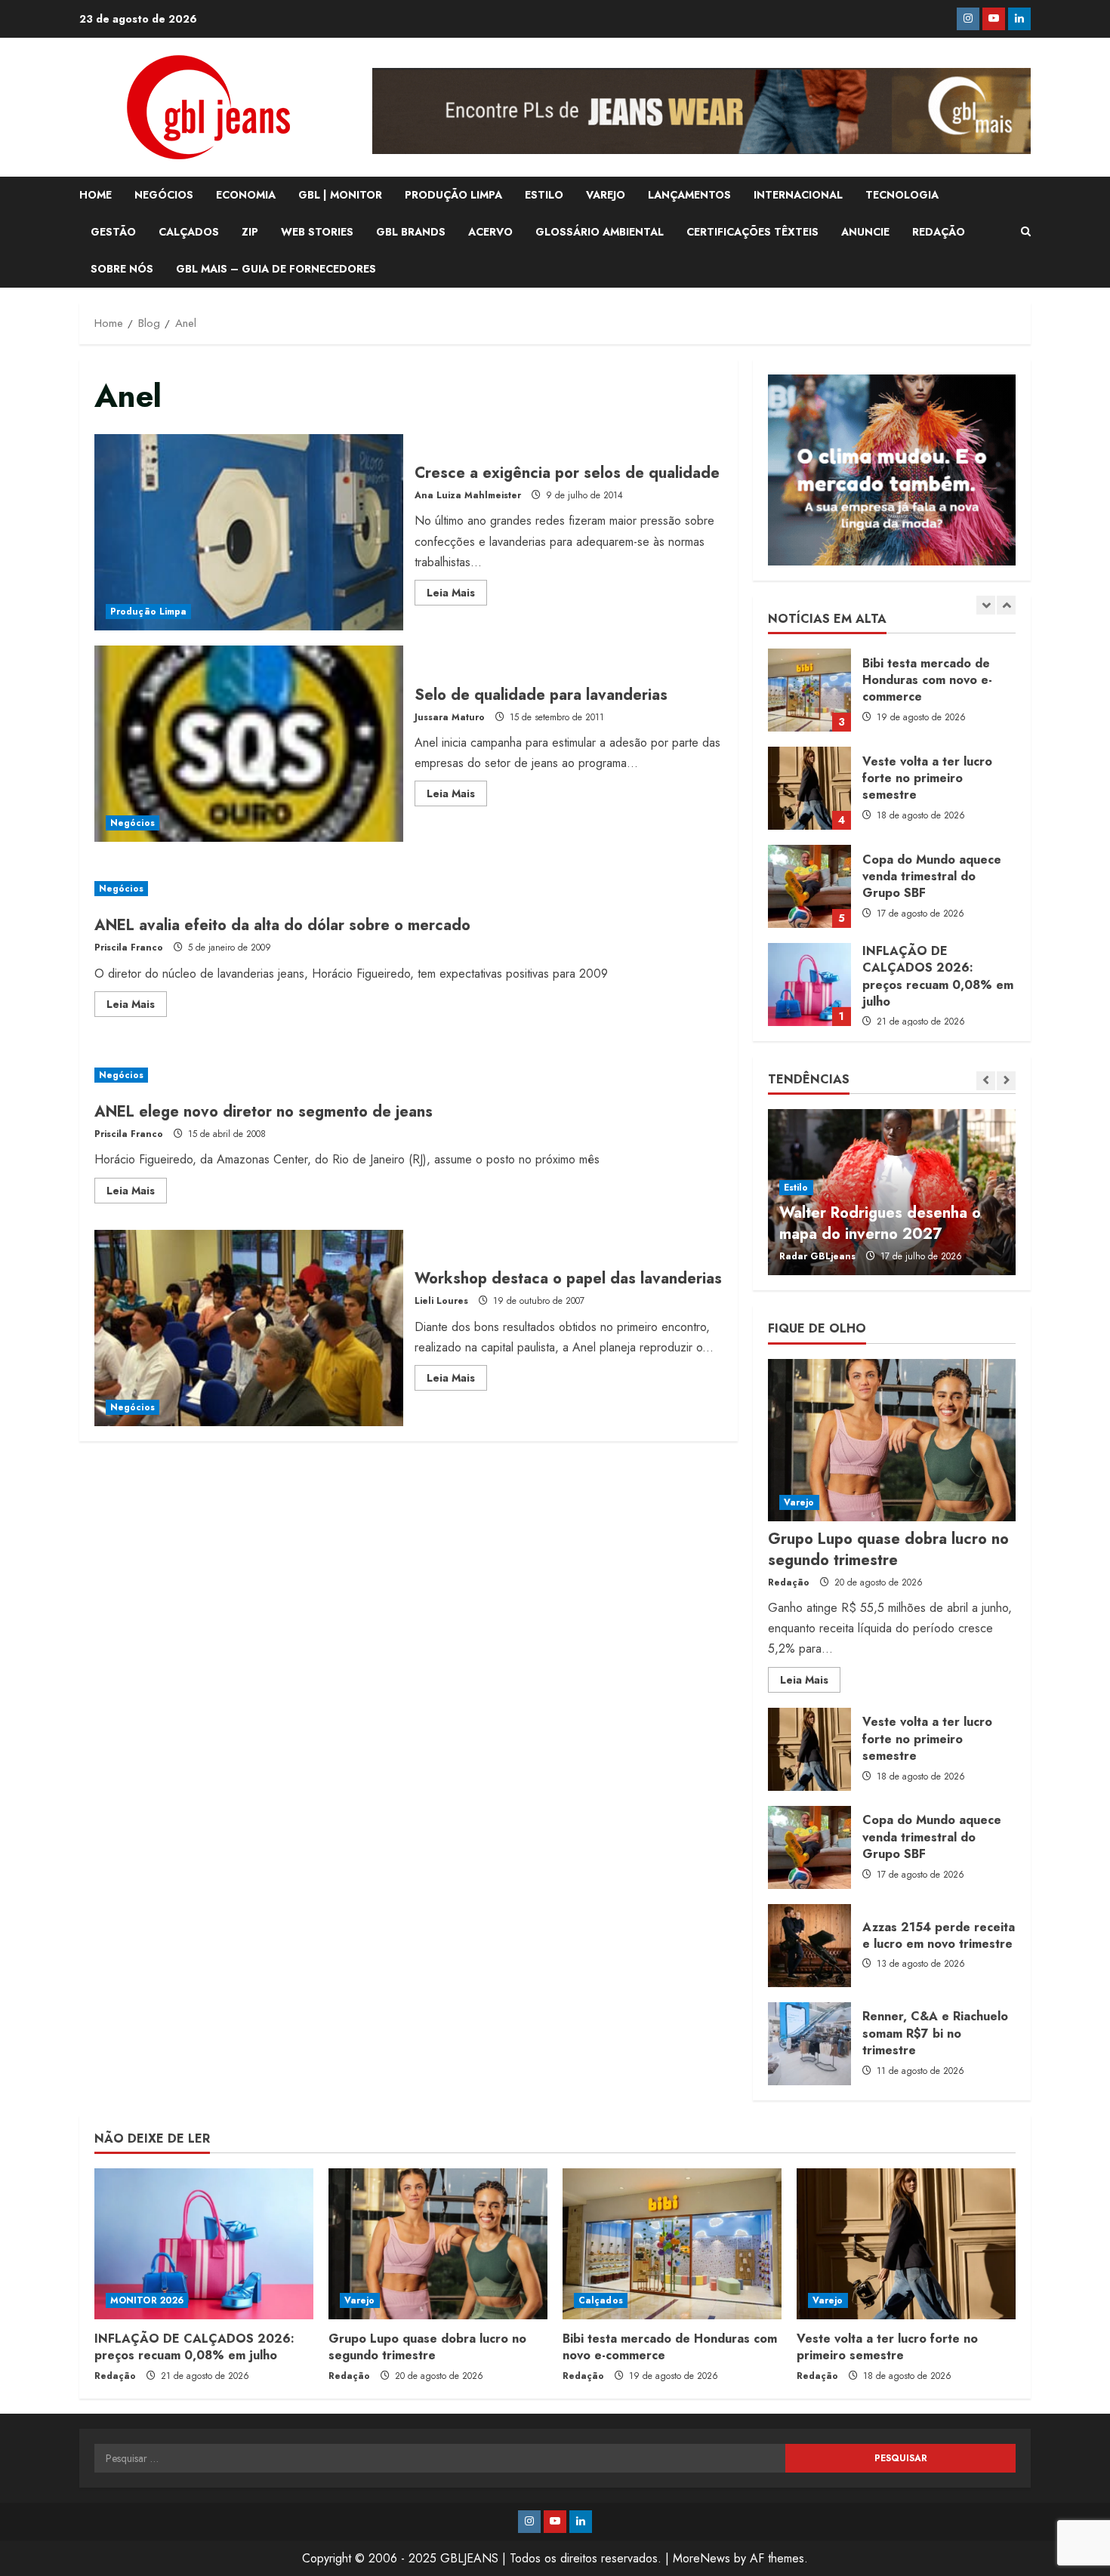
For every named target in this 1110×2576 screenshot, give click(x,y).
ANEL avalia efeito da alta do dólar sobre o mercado (282, 925)
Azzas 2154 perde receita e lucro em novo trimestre (809, 1946)
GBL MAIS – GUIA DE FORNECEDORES (276, 269)
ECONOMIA (246, 195)
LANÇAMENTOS (689, 195)
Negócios (133, 823)
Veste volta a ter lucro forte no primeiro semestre (809, 690)
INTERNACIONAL (798, 195)
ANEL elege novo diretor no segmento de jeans (264, 1112)
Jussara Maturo (450, 717)
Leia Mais (457, 595)
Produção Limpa (148, 612)
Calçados (601, 2300)
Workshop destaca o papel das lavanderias (249, 1328)
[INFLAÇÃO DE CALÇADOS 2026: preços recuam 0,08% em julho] (204, 2244)
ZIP (250, 232)
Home (96, 195)
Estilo (796, 1188)
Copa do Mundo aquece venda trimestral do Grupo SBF (809, 788)
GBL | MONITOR (340, 195)
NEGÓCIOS (164, 195)
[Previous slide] (986, 605)
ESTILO (544, 195)
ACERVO (490, 232)
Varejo (799, 1502)
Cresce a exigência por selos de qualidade (249, 532)
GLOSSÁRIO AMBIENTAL (600, 232)
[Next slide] (1006, 605)
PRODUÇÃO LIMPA (453, 195)
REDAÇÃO (939, 232)
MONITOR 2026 (147, 2300)
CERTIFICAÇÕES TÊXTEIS (752, 232)
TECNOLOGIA (902, 195)
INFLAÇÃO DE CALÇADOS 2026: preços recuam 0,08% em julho (809, 886)
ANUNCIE (865, 232)
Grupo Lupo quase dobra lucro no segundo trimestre (809, 984)
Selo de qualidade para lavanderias (249, 744)
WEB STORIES (317, 232)
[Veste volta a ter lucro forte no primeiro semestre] (906, 2244)
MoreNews (701, 2558)
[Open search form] (1026, 232)
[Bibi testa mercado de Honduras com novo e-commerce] (672, 2244)
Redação (789, 1582)
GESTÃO (113, 232)
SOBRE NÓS (122, 269)
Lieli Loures (441, 1301)
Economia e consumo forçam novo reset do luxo (881, 1223)
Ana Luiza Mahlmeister (468, 495)
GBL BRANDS (411, 232)
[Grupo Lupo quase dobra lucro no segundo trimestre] (892, 1440)
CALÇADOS (189, 232)
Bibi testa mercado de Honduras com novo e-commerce (670, 2347)
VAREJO (606, 195)
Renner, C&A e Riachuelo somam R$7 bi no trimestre (809, 2044)
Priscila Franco (129, 948)
